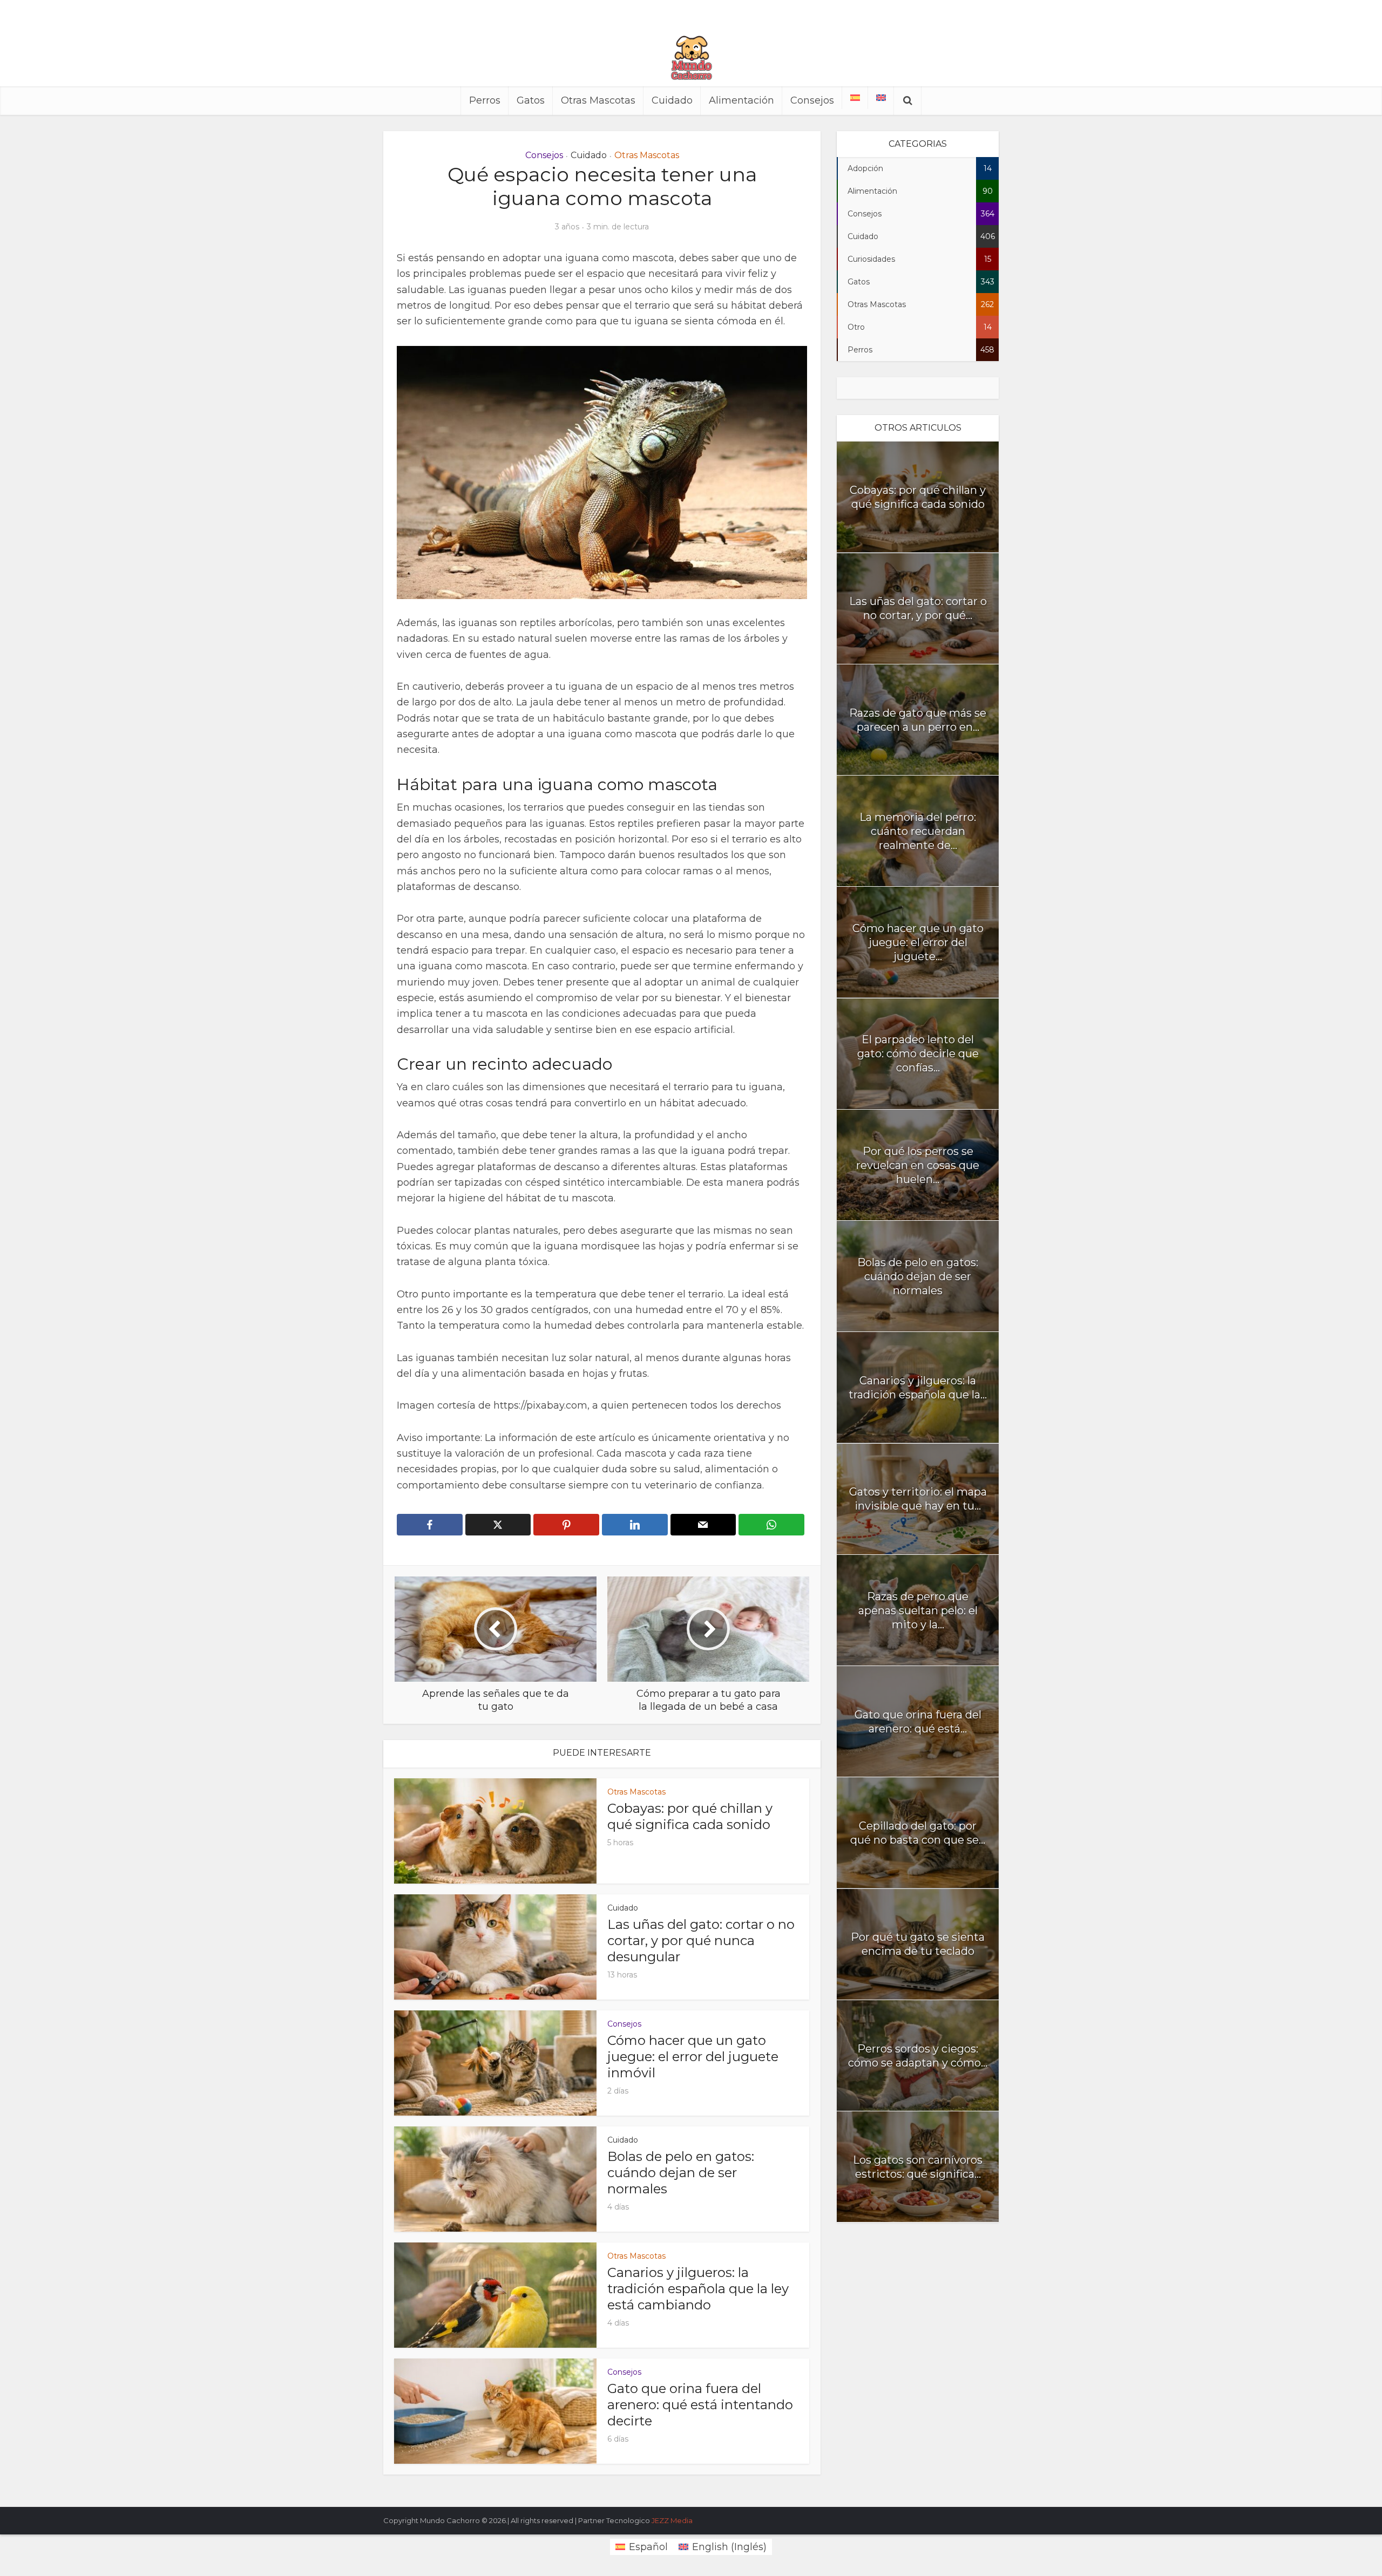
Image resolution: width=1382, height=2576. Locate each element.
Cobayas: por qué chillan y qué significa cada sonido (690, 1816)
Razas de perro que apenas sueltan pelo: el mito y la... (918, 1610)
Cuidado (672, 100)
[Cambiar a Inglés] (881, 98)
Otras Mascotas (598, 100)
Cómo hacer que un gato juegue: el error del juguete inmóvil (693, 2057)
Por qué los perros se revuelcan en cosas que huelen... (918, 1165)
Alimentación (741, 100)
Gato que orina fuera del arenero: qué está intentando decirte (700, 2405)
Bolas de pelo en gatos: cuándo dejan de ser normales (681, 2173)
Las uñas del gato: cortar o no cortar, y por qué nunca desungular (701, 1941)
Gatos (531, 100)
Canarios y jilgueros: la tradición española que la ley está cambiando (698, 2289)
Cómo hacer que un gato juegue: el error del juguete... (918, 942)
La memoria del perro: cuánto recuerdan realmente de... (918, 831)
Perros (485, 100)
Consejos (812, 100)
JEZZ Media (672, 2520)
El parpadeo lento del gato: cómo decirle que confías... (918, 1053)
